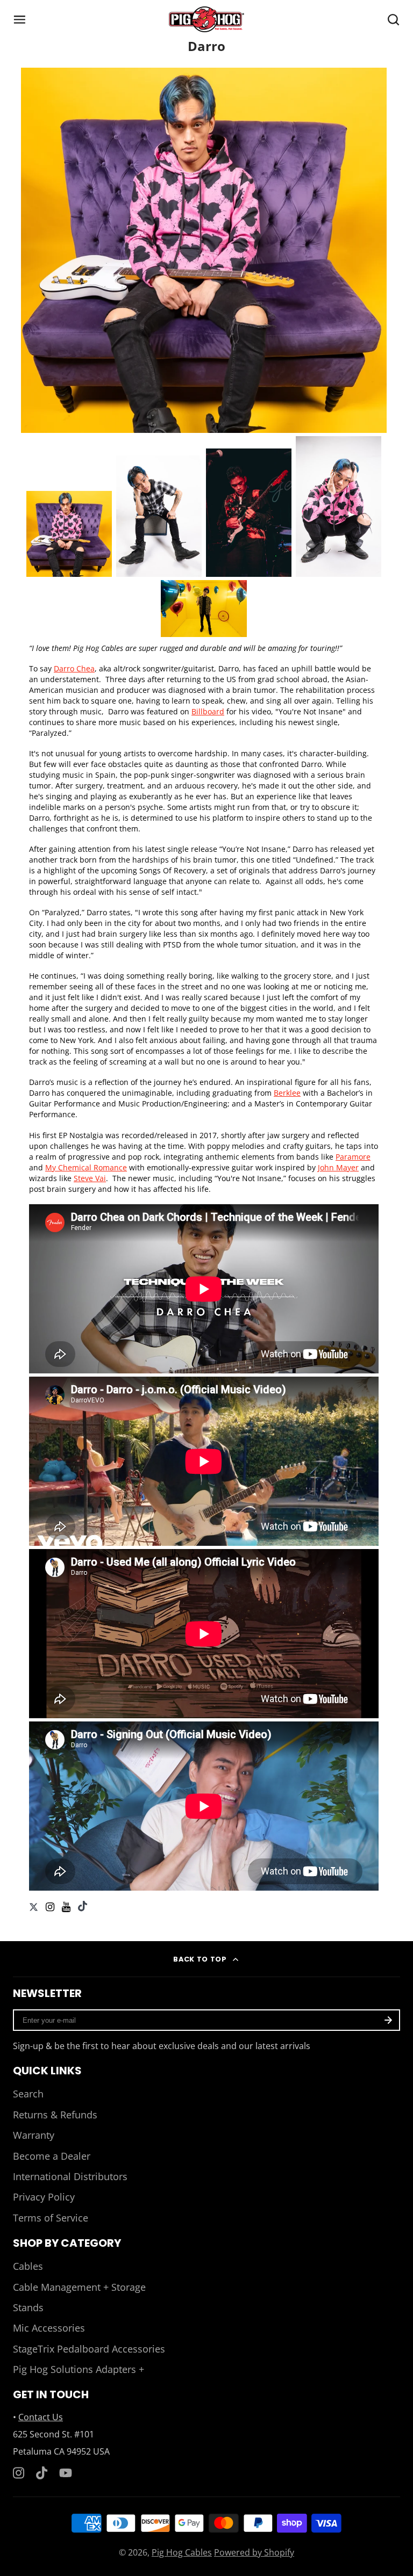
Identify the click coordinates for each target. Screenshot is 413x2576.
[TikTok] (42, 2473)
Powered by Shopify (254, 2552)
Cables (28, 2266)
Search (28, 2094)
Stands (28, 2307)
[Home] (206, 19)
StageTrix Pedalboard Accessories (89, 2349)
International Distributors (70, 2176)
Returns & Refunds (55, 2115)
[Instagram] (19, 2473)
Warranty (34, 2135)
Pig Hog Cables (182, 2552)
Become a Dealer (52, 2156)
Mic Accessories (49, 2328)
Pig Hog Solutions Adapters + (79, 2369)
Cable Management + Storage (79, 2287)
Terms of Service (51, 2218)
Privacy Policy (44, 2197)
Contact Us (41, 2417)
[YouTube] (66, 2473)
